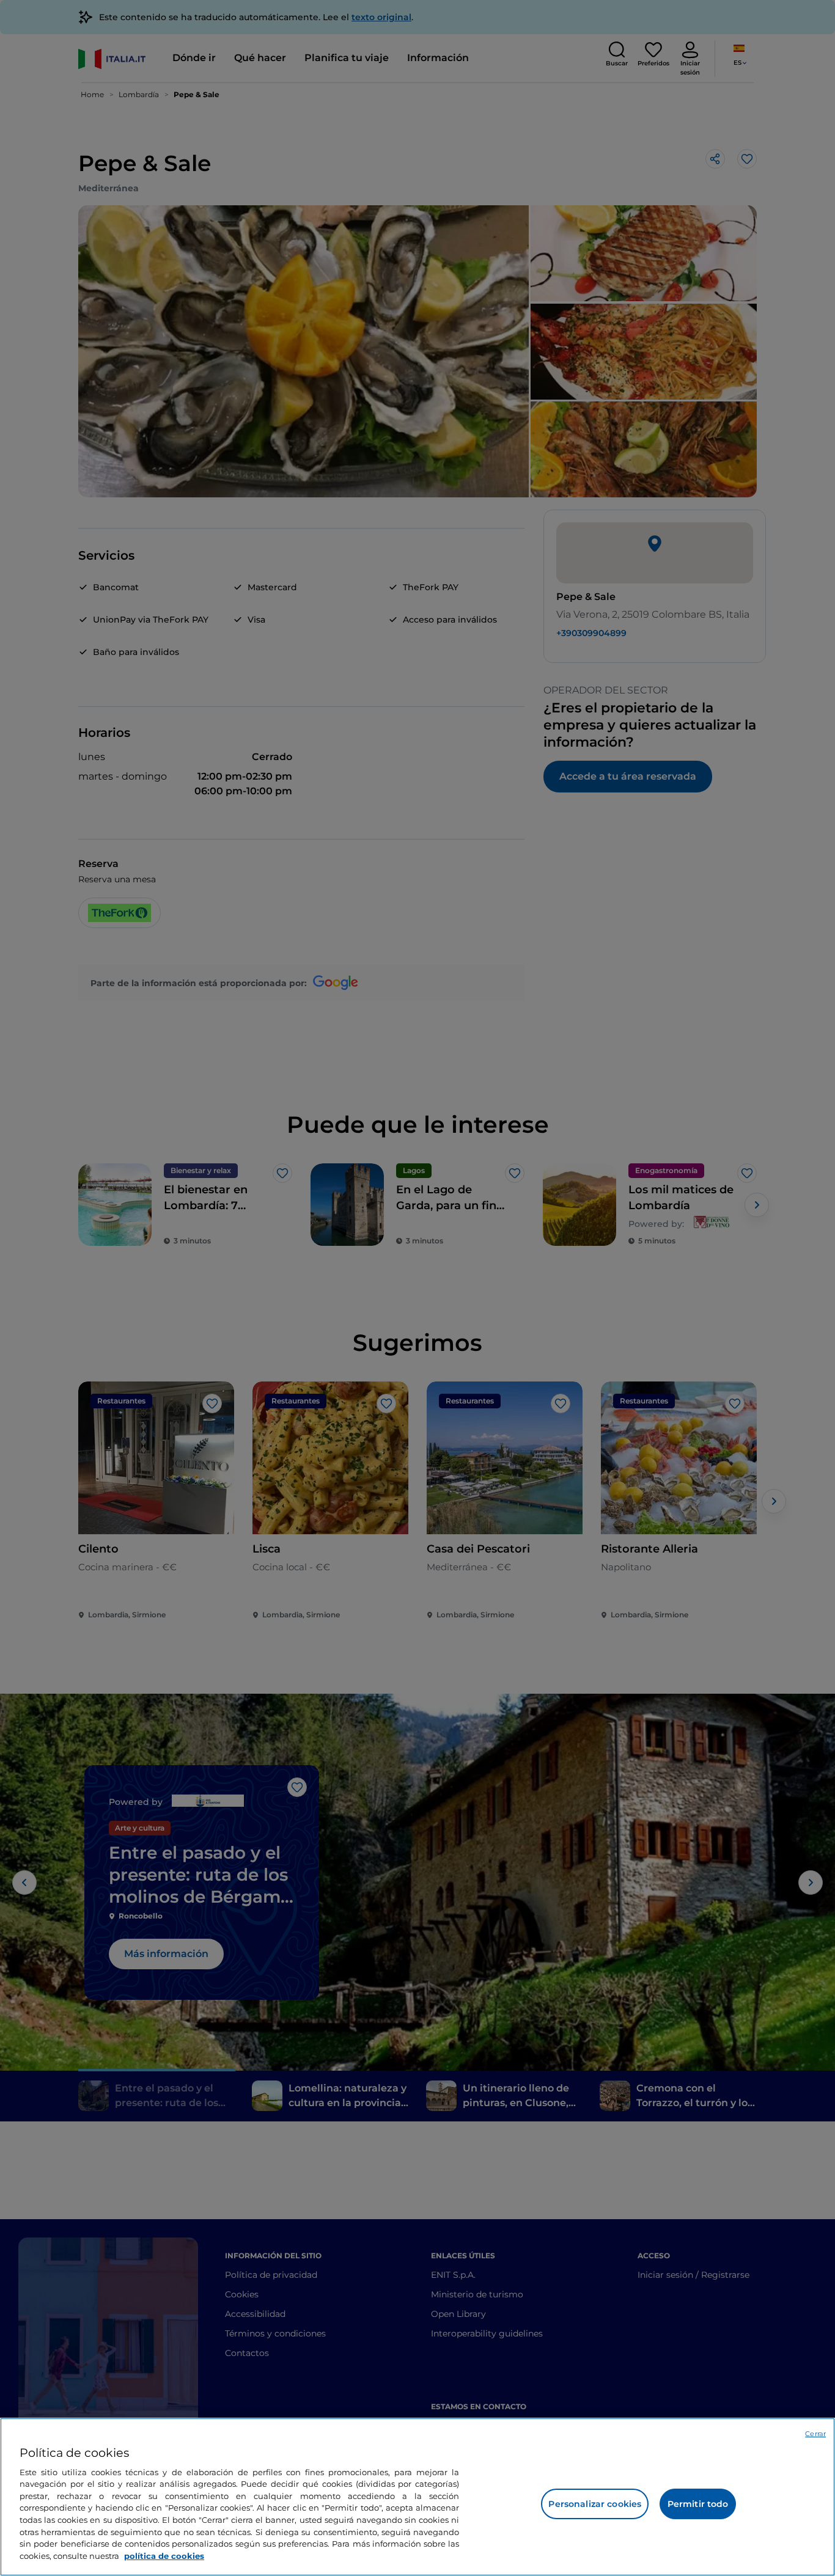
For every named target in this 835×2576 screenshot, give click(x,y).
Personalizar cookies (595, 2504)
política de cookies (164, 2555)
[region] (417, 2497)
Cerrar (815, 2434)
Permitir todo (698, 2504)
